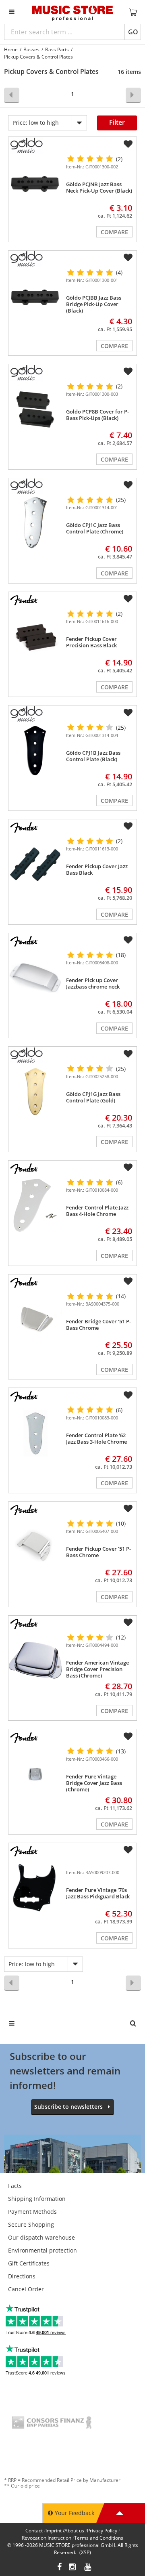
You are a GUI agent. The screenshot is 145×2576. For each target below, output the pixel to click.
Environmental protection (42, 2250)
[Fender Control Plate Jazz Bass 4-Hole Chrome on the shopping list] (128, 1167)
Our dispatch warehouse (41, 2237)
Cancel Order (26, 2289)
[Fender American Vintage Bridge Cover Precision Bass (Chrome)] (35, 1660)
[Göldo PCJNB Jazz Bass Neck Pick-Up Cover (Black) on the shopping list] (128, 144)
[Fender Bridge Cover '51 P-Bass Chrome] (35, 1319)
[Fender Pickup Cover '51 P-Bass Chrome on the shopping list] (128, 1509)
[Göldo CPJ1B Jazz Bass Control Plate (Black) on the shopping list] (128, 713)
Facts (15, 2186)
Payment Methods (32, 2212)
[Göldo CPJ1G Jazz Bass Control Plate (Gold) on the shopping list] (128, 1054)
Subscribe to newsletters (68, 2107)
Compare (114, 232)
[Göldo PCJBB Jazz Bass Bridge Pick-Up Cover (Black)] (35, 295)
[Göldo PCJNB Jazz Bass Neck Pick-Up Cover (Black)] (35, 182)
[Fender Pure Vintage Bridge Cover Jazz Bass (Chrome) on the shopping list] (128, 1736)
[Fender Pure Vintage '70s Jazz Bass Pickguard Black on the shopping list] (128, 1850)
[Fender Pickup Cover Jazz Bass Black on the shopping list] (128, 826)
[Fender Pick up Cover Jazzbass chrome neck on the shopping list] (128, 940)
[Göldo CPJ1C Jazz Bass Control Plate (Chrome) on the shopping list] (128, 485)
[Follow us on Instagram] (73, 2568)
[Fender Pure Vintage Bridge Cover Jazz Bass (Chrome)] (35, 1774)
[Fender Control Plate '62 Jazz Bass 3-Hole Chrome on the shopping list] (128, 1395)
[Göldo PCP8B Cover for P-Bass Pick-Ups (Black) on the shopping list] (128, 372)
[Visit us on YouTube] (88, 2568)
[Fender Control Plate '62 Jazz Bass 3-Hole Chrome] (35, 1433)
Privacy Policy (102, 2531)
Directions (22, 2276)
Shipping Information (37, 2199)
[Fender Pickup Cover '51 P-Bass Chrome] (35, 1546)
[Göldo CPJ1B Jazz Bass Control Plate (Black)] (35, 751)
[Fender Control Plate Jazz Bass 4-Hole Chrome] (35, 1205)
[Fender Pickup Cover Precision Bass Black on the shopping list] (128, 599)
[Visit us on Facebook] (59, 2568)
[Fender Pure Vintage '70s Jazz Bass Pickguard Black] (35, 1888)
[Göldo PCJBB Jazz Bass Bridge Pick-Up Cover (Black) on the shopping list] (128, 258)
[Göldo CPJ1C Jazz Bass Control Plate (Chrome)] (35, 523)
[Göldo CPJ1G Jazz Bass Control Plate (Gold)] (35, 1092)
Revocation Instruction (47, 2538)
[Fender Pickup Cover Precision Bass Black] (35, 637)
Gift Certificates (29, 2263)
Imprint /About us (65, 2531)
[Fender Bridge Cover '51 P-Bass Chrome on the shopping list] (128, 1281)
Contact (34, 2531)
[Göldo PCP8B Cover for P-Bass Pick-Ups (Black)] (35, 409)
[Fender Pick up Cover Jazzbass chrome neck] (35, 978)
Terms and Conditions (99, 2538)
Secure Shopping (31, 2224)
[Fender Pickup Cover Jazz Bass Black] (35, 864)
